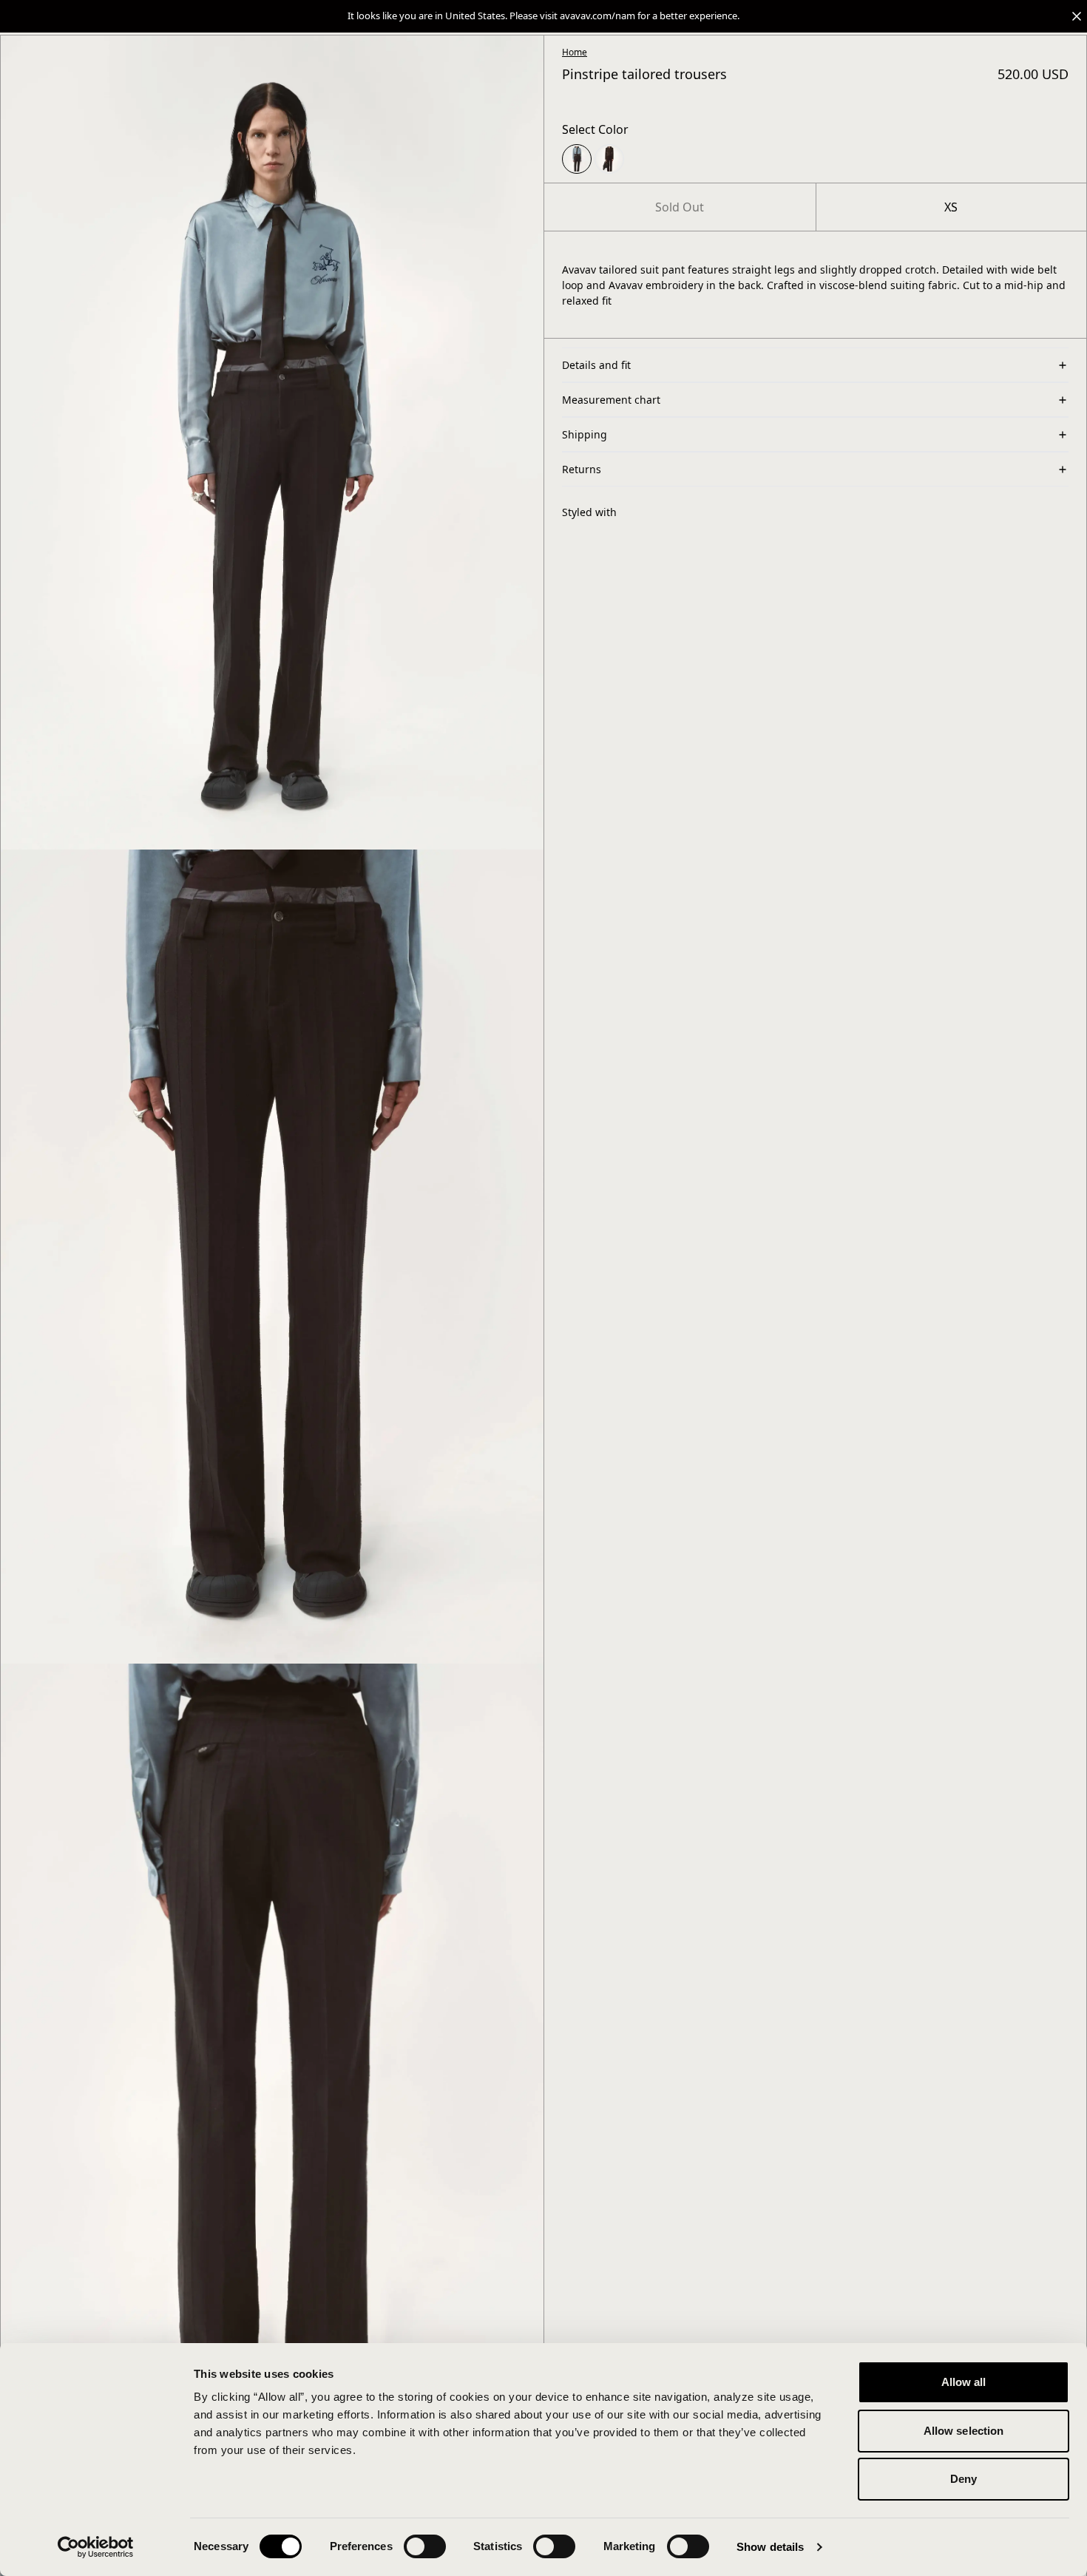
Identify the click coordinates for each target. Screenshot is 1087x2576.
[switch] (425, 2546)
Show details (770, 2547)
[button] (543, 16)
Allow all (964, 2382)
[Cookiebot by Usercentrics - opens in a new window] (96, 2547)
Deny (964, 2479)
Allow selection (964, 2431)
